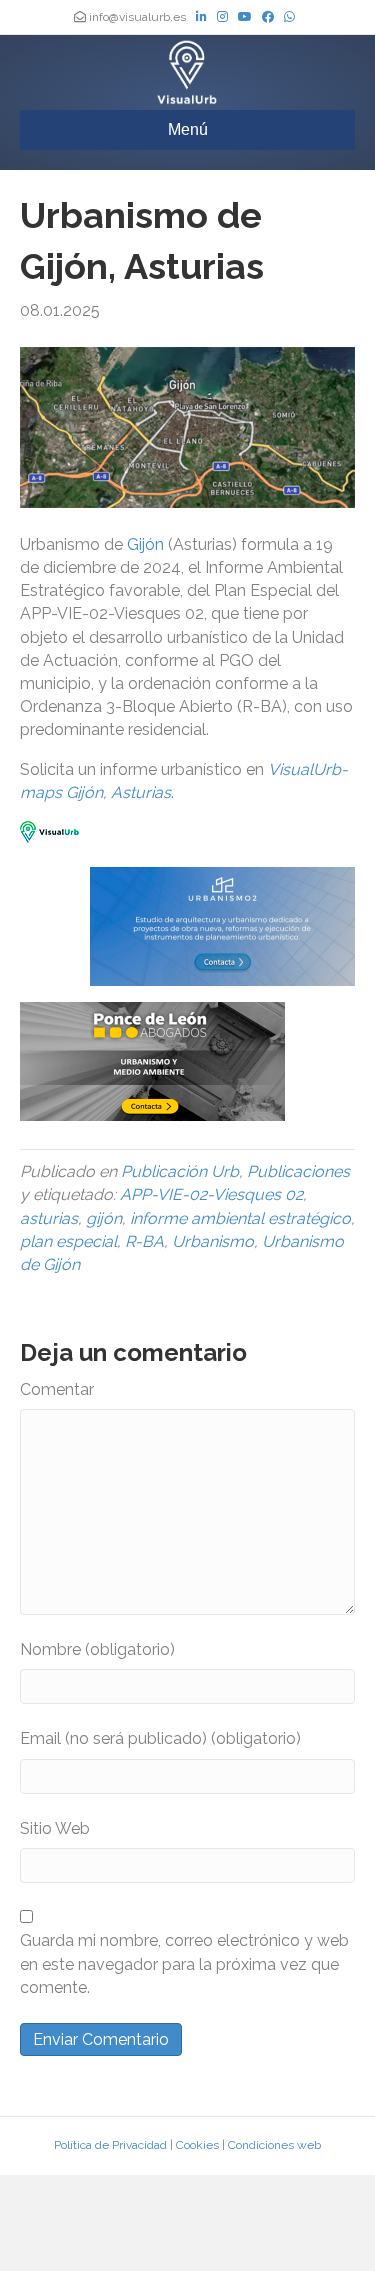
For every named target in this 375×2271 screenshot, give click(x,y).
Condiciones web (274, 2145)
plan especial (68, 1241)
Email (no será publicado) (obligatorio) (160, 1738)
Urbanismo (213, 1241)
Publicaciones (298, 1171)
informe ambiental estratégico (240, 1218)
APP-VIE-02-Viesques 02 (211, 1194)
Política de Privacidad (110, 2145)
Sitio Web (55, 1828)
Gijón (145, 544)
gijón (104, 1218)
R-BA (144, 1241)
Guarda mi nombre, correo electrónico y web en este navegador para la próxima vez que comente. (184, 1963)
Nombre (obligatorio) (97, 1649)
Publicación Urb (180, 1171)
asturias (49, 1218)
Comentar (57, 1389)
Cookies (197, 2145)
